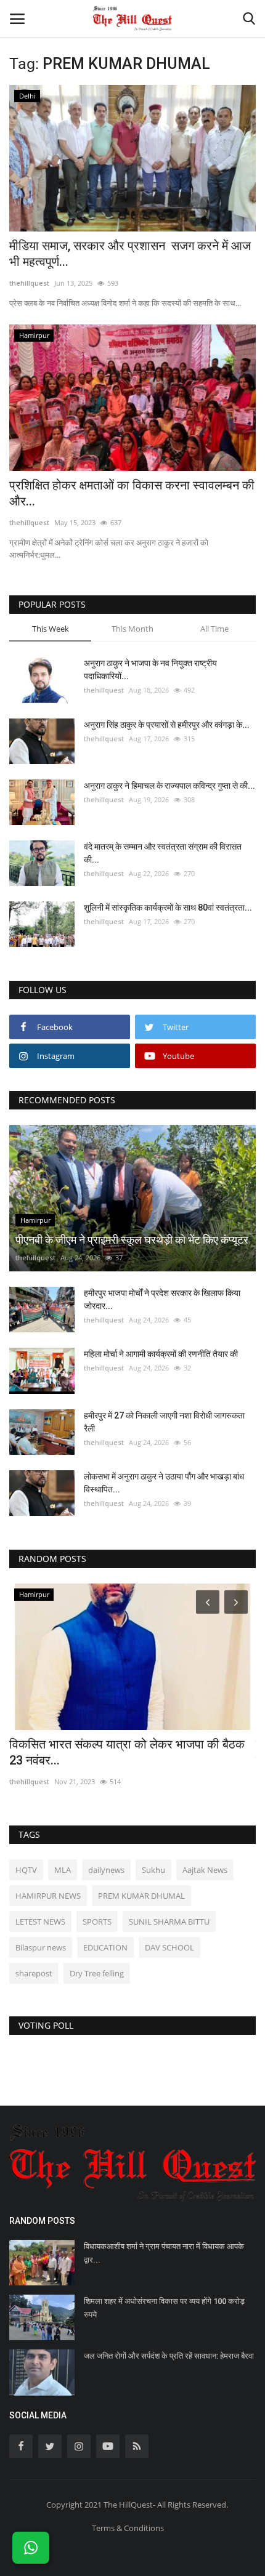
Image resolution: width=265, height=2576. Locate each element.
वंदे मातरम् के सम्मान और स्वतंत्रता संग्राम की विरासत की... (163, 853)
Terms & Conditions (128, 2528)
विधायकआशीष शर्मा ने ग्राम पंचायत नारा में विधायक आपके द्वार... (164, 2253)
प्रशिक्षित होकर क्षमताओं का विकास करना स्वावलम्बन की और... (132, 493)
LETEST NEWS (40, 1922)
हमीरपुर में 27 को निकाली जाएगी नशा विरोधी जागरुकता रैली (164, 1422)
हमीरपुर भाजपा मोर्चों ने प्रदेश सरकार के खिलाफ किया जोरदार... (162, 1299)
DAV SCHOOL (169, 1947)
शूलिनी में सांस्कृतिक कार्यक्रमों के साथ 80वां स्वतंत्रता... (168, 908)
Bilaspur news (41, 1947)
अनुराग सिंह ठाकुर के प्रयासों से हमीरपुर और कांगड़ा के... (167, 725)
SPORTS (97, 1922)
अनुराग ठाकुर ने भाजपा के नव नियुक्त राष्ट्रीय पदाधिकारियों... (150, 670)
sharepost (34, 1973)
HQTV (26, 1870)
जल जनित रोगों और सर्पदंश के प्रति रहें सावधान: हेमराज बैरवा (169, 2356)
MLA (63, 1870)
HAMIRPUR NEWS (48, 1896)
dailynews (106, 1870)
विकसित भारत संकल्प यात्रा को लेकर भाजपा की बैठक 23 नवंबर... (127, 1752)
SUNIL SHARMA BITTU (169, 1922)
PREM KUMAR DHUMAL (141, 1896)
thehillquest (29, 283)
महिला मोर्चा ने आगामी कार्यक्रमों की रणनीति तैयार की (161, 1354)
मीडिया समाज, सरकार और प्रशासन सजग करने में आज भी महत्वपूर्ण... (130, 254)
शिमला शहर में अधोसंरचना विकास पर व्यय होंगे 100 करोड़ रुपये (164, 2308)
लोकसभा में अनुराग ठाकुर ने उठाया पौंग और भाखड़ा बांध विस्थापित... (164, 1483)
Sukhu (153, 1870)
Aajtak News (205, 1870)
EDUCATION (105, 1947)
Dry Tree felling (97, 1973)
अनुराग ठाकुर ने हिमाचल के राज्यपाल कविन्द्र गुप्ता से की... (169, 786)
